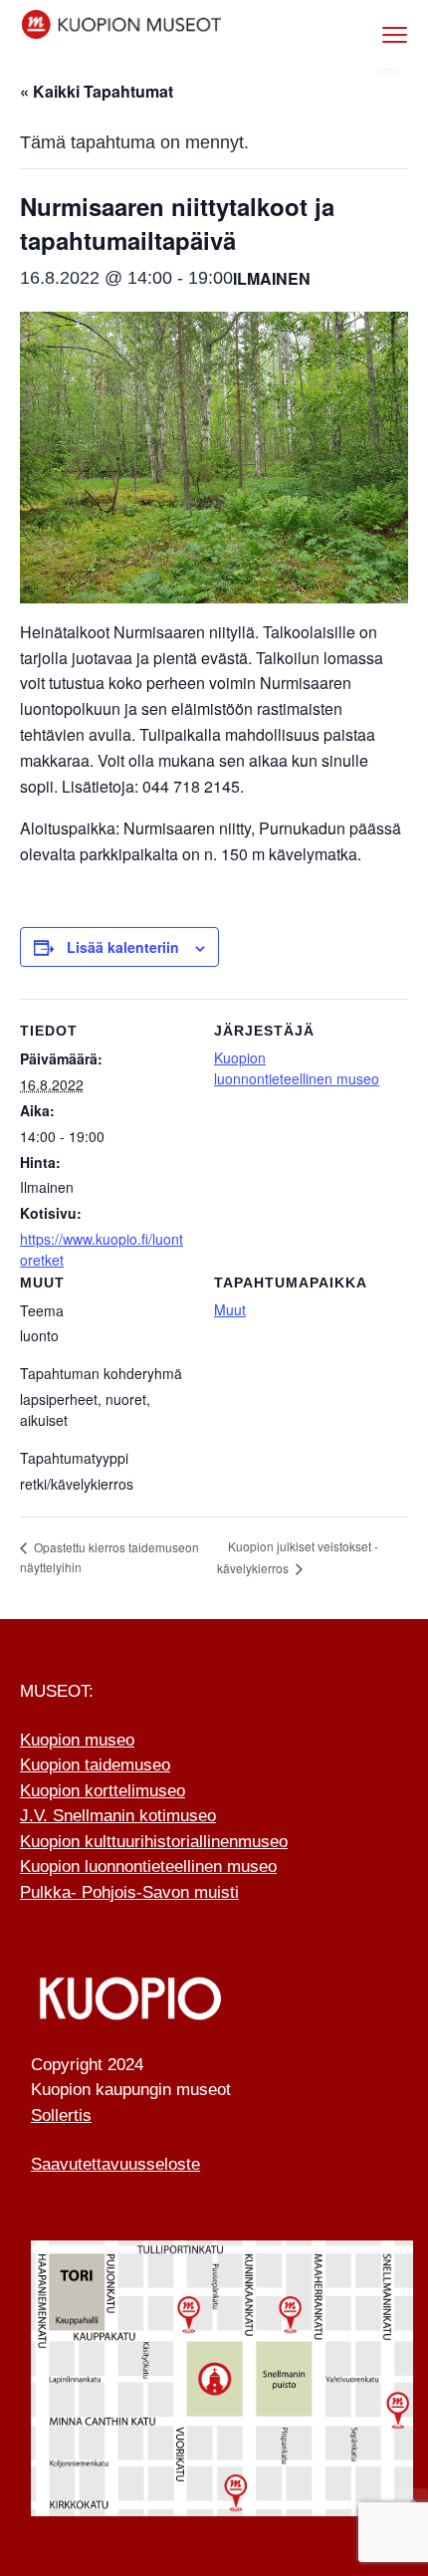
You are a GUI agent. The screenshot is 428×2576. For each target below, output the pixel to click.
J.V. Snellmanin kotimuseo (118, 1816)
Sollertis (61, 2115)
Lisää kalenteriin (123, 947)
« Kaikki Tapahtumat (97, 91)
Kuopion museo (77, 1740)
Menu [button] (374, 34)
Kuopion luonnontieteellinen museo (297, 1068)
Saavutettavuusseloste (115, 2164)
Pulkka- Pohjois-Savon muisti (129, 1892)
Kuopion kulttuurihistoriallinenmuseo (154, 1842)
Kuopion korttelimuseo (103, 1791)
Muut (230, 1309)
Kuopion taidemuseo (95, 1765)
